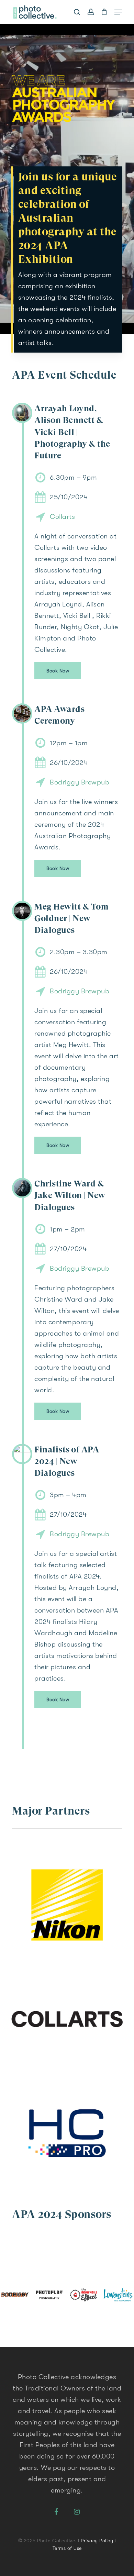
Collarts (62, 517)
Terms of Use (67, 2548)
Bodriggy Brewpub (80, 782)
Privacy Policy (97, 2541)
